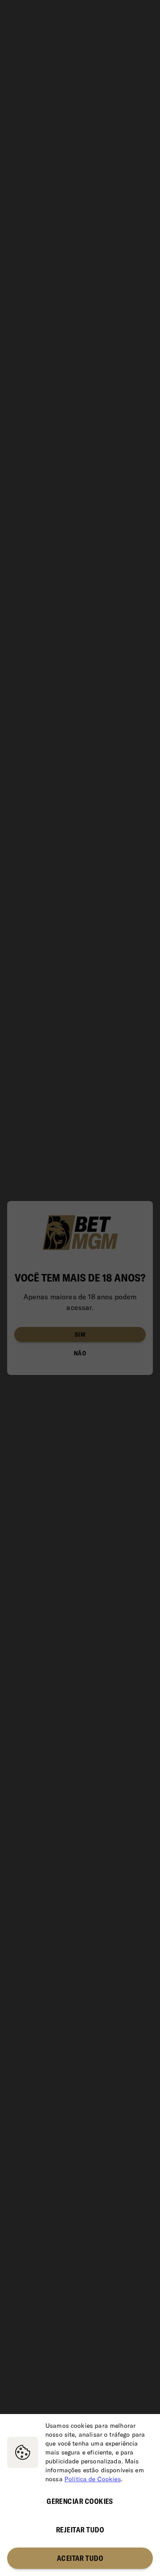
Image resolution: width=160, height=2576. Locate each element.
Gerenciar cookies (80, 2501)
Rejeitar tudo (80, 2530)
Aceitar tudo (80, 2558)
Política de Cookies (93, 2479)
